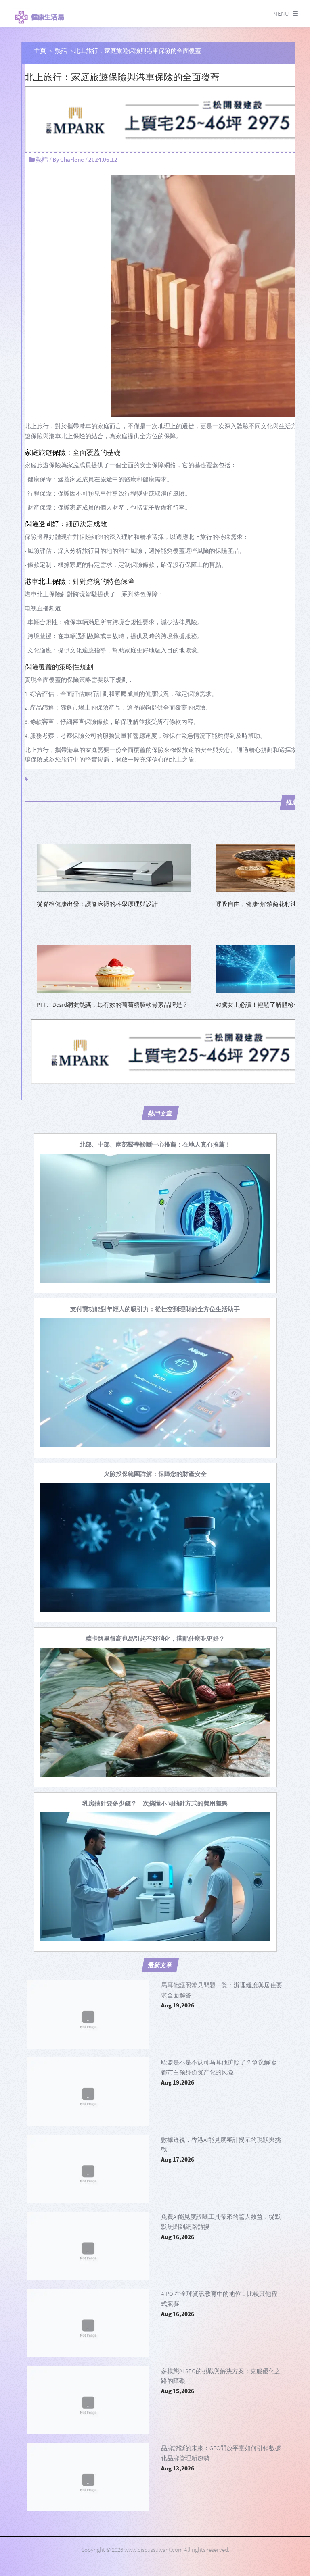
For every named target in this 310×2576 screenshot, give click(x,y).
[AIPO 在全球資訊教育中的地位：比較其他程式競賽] (88, 2323)
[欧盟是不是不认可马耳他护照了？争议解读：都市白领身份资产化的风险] (88, 2092)
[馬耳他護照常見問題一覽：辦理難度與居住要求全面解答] (88, 2015)
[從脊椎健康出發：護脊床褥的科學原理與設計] (114, 867)
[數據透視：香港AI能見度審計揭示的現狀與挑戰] (88, 2169)
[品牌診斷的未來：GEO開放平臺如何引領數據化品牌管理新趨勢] (88, 2477)
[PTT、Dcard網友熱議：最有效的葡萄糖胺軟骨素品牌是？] (114, 968)
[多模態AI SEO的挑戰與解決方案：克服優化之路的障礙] (88, 2400)
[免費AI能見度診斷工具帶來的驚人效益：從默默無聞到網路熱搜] (88, 2246)
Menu (281, 14)
